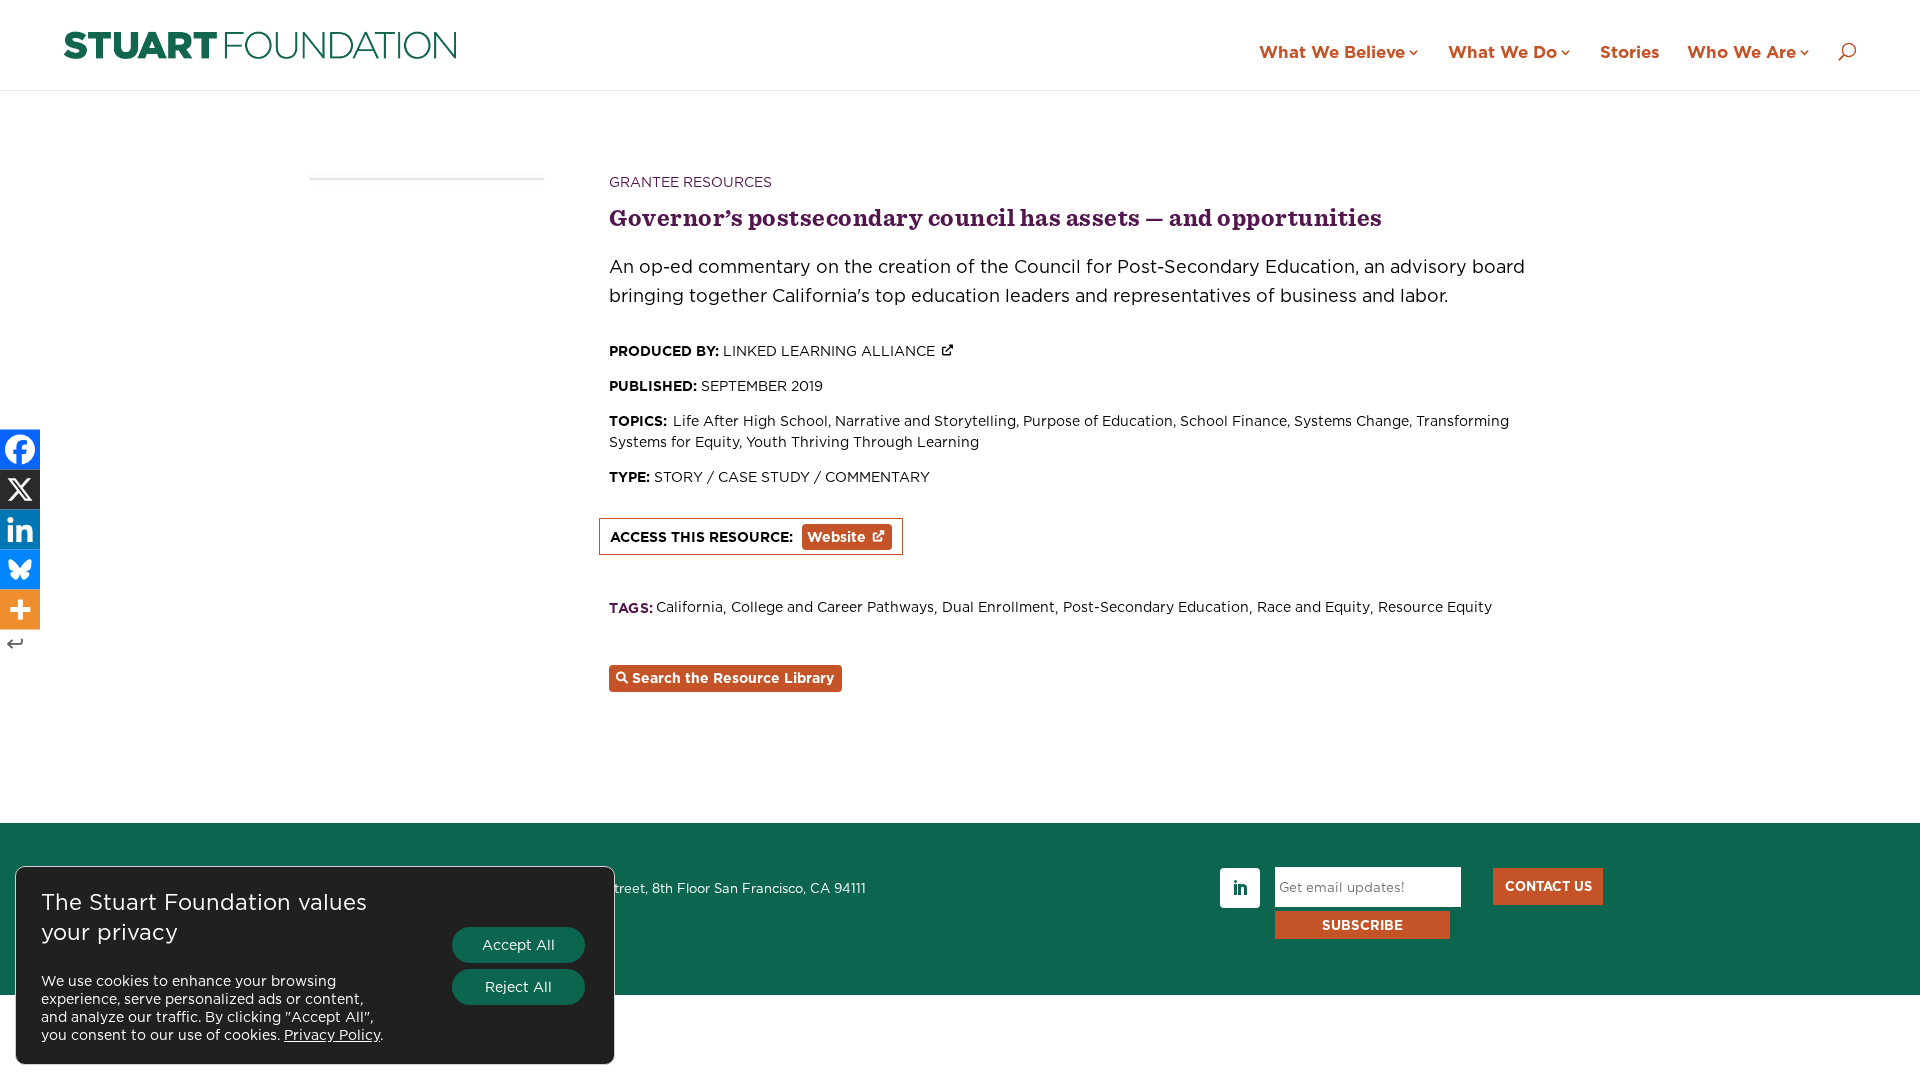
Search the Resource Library (733, 678)
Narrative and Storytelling (925, 421)
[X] (20, 490)
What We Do (1502, 52)
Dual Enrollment (998, 607)
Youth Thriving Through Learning (862, 442)
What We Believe (1332, 52)
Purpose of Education (1098, 421)
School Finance (1233, 421)
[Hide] (15, 644)
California (689, 607)
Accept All (518, 945)
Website (836, 537)
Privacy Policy (332, 1035)
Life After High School (750, 421)
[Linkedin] (20, 530)
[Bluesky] (20, 570)
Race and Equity (1313, 607)
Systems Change (1351, 421)
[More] (20, 610)
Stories (1630, 52)
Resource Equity (1435, 607)
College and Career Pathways (832, 607)
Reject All (518, 987)
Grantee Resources (690, 182)
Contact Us (1548, 886)
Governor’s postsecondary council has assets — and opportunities (996, 217)
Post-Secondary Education (1156, 607)
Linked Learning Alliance (829, 351)
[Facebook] (20, 450)
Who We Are (1741, 52)
